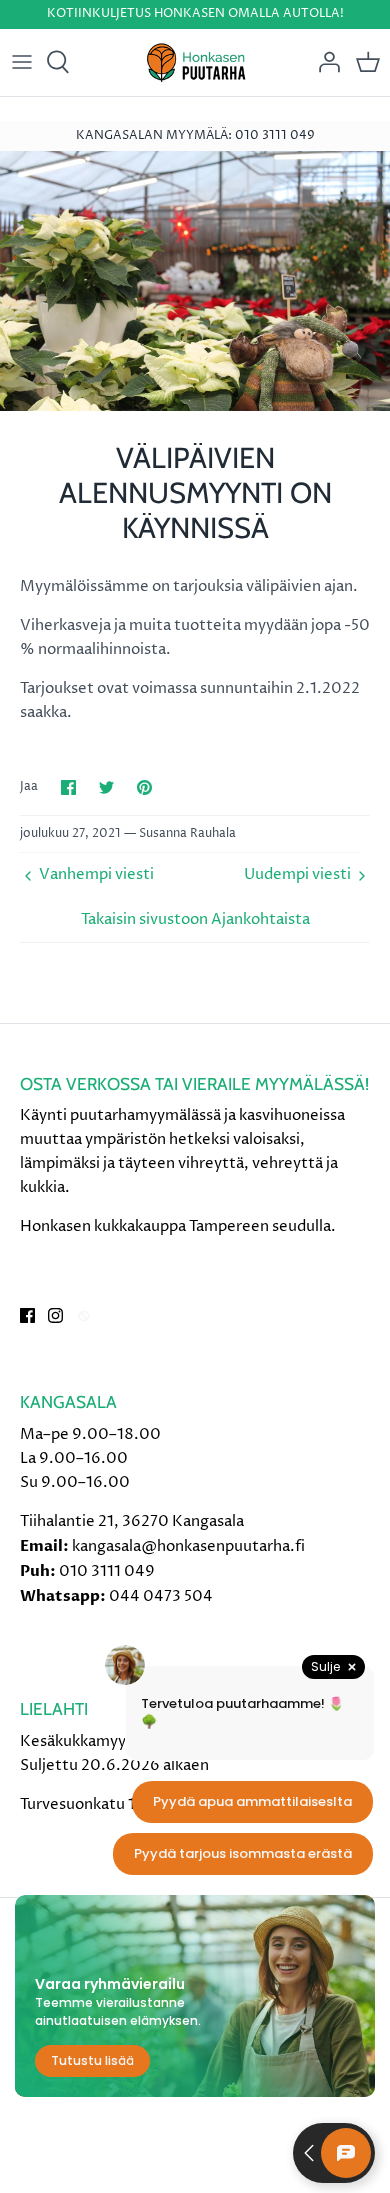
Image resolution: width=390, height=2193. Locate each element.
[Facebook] (27, 1315)
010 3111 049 (107, 1571)
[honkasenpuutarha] (195, 62)
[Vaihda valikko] (22, 62)
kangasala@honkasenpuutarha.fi (188, 1546)
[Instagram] (55, 1315)
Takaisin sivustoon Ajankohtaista (195, 919)
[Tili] (324, 62)
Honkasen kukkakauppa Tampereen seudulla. (178, 1226)
